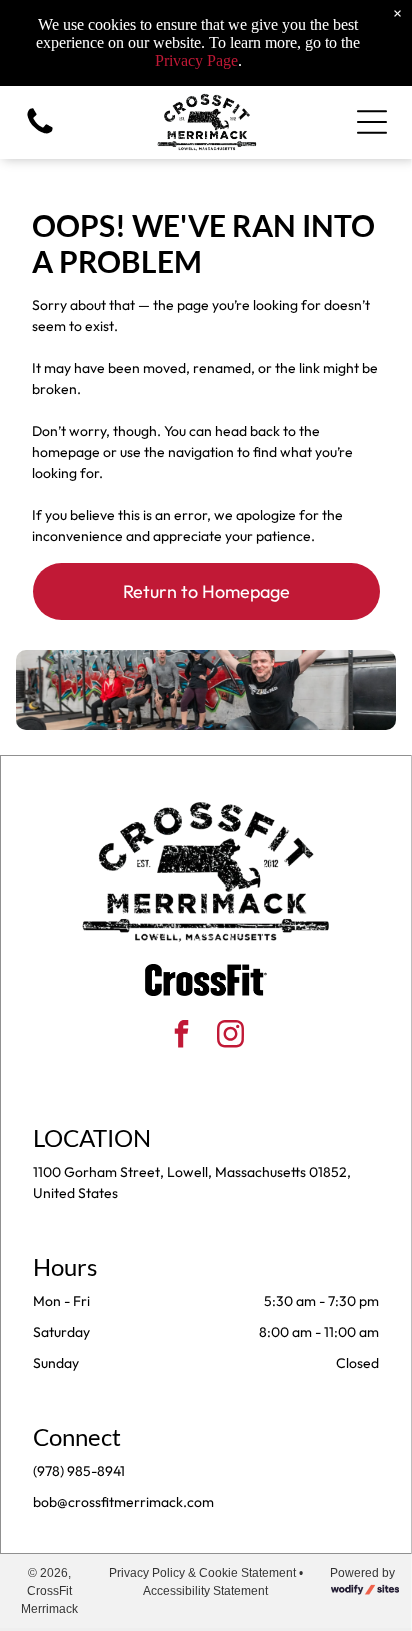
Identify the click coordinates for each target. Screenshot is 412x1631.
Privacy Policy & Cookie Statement (202, 1573)
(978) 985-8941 (79, 1471)
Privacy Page (196, 60)
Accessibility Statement (205, 1591)
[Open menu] (372, 122)
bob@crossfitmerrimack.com (123, 1502)
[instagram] (231, 1036)
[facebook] (182, 1036)
